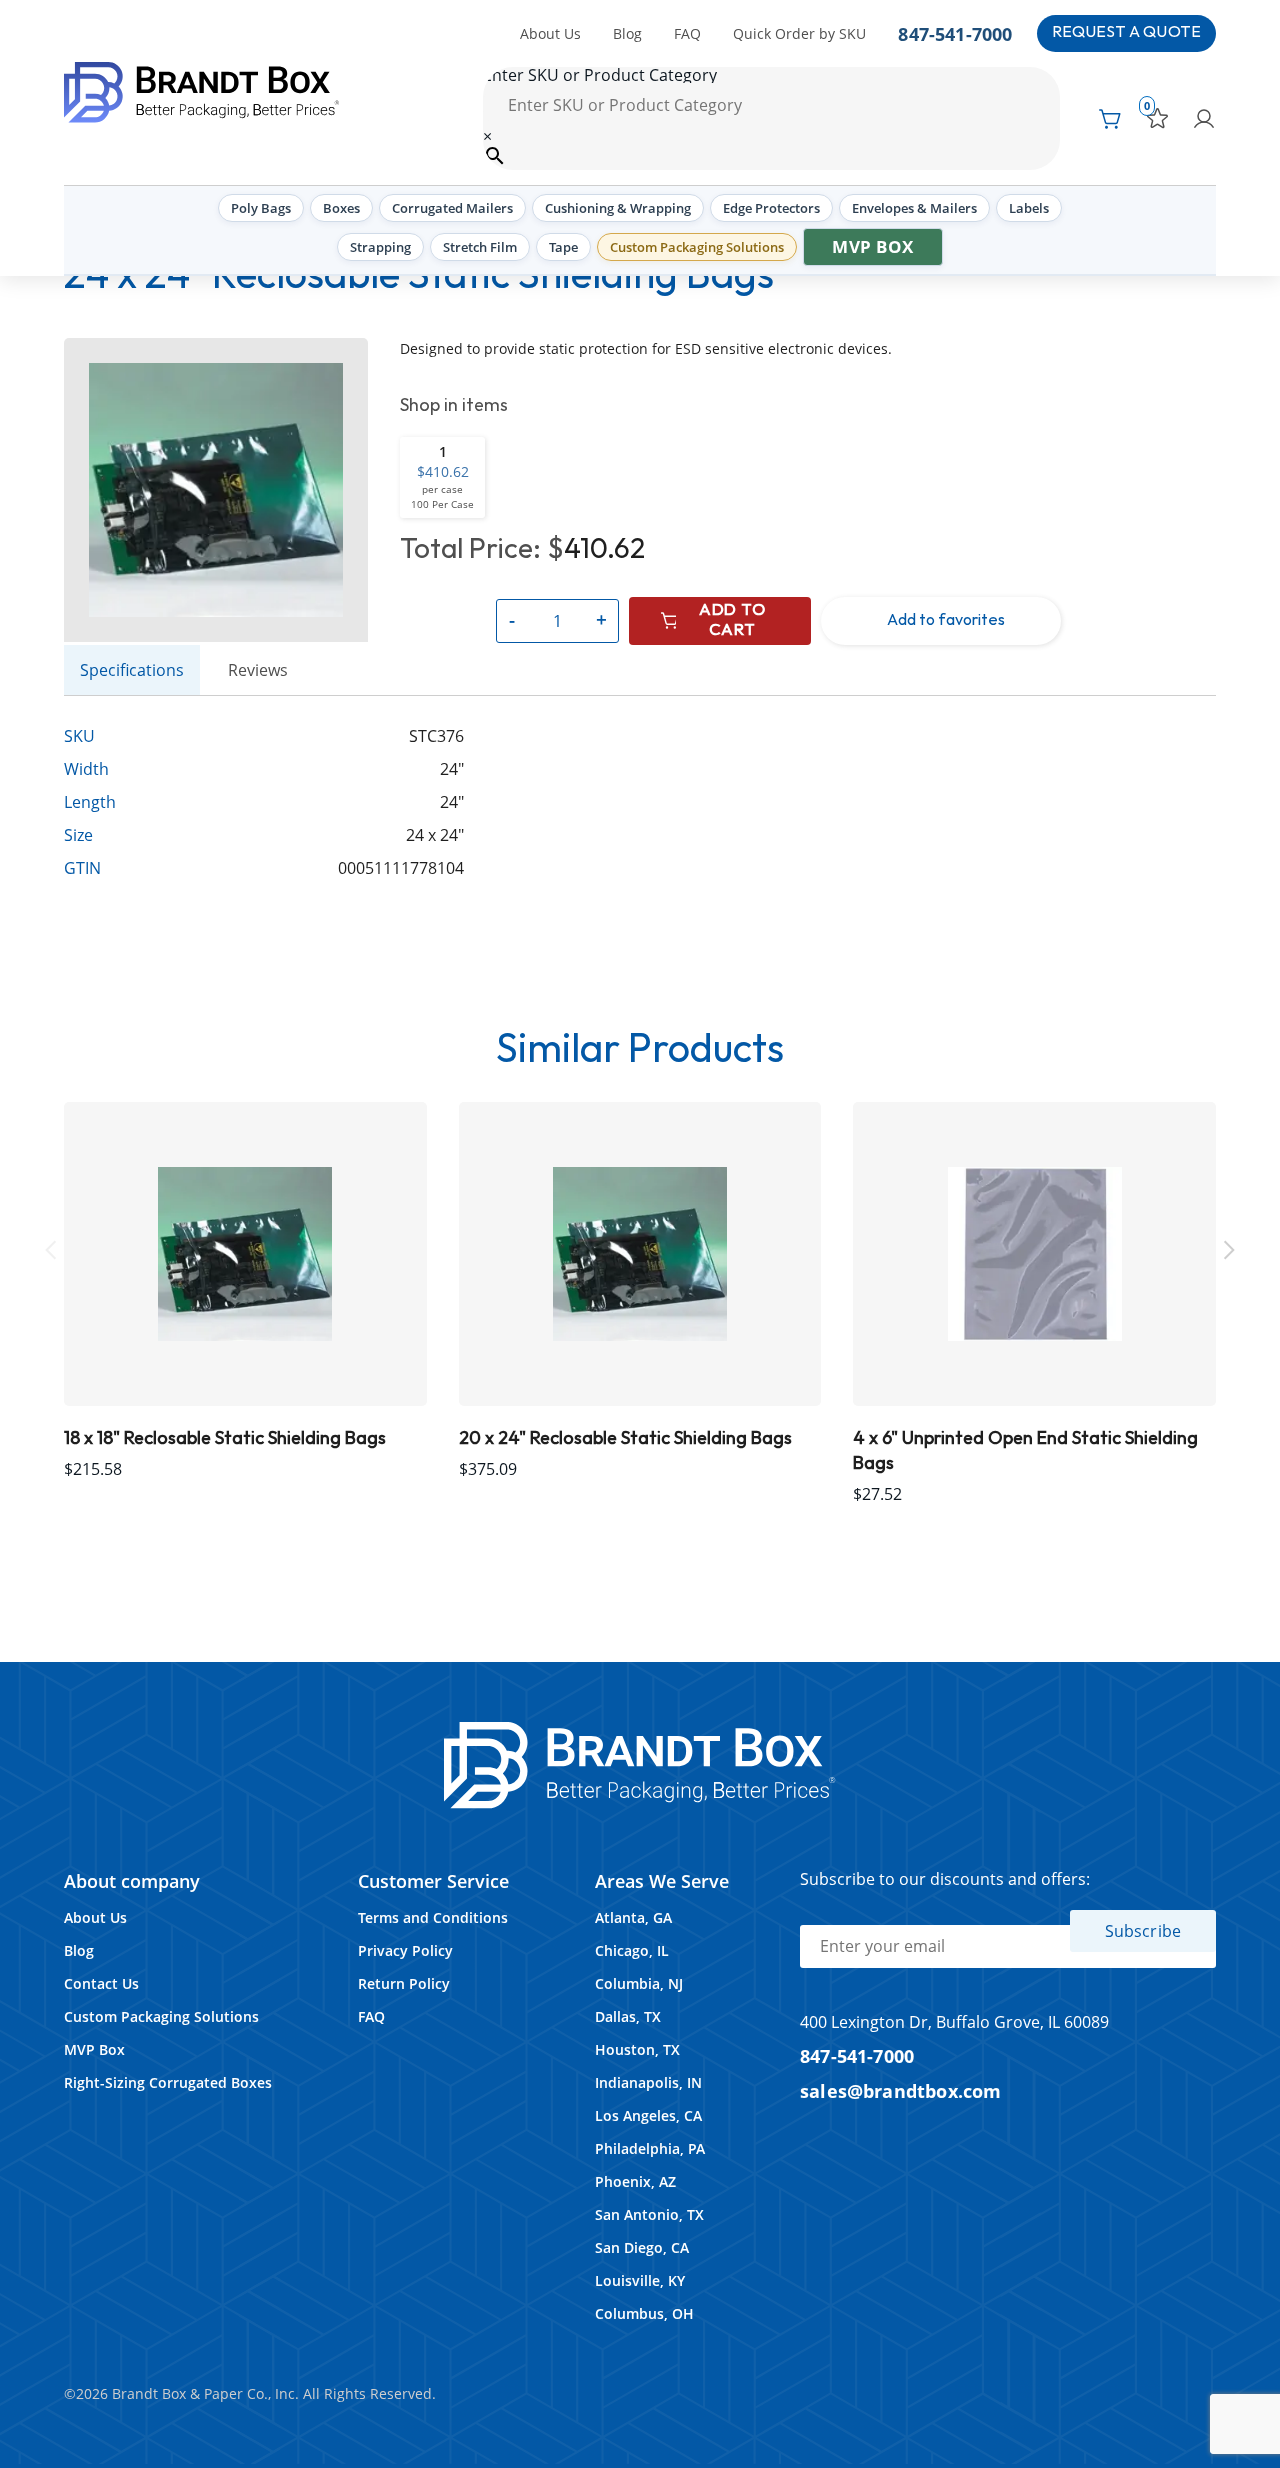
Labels (1029, 208)
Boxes (341, 208)
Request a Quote (1126, 32)
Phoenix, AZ (635, 2181)
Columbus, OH (644, 2313)
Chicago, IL (632, 1950)
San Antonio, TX (649, 2214)
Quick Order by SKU (799, 33)
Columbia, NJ (639, 1983)
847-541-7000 (955, 33)
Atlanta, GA (633, 1917)
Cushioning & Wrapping (618, 208)
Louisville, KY (640, 2280)
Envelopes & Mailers (914, 208)
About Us (550, 33)
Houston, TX (637, 2049)
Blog (627, 33)
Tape (563, 247)
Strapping (380, 247)
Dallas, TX (628, 2016)
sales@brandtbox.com (901, 2090)
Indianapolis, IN (648, 2082)
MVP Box (873, 246)
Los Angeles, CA (648, 2115)
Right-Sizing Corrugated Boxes (168, 2082)
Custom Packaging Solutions (697, 247)
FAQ (687, 33)
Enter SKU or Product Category (600, 75)
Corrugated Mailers (452, 208)
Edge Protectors (771, 208)
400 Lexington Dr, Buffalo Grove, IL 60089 (954, 2022)
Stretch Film (480, 247)
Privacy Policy (405, 1950)
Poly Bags (261, 208)
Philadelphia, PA (650, 2148)
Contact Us (101, 1983)
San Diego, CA (642, 2247)
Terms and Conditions (433, 1917)
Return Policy (404, 1983)
